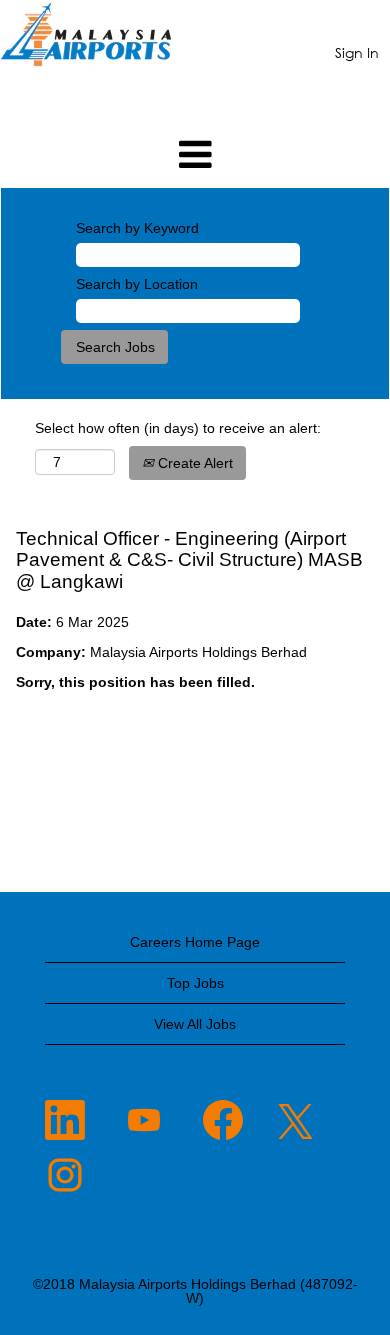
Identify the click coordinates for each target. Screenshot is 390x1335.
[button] (195, 154)
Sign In (357, 52)
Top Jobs (195, 983)
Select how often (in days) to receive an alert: (178, 428)
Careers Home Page (195, 942)
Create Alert (193, 463)
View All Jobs (195, 1024)
